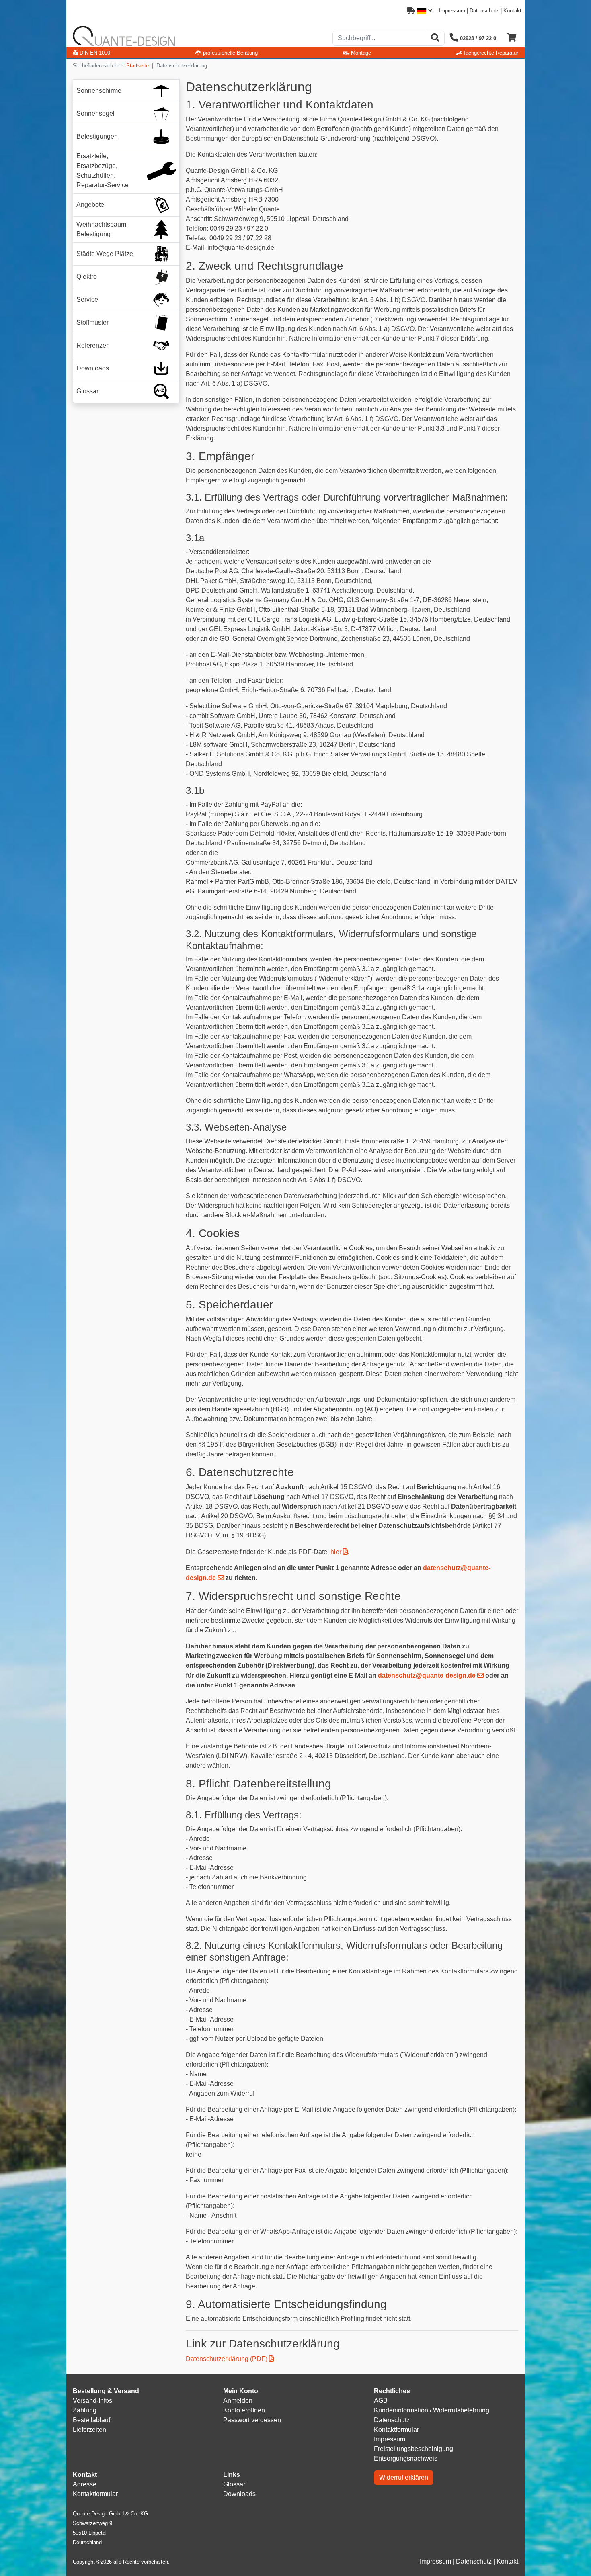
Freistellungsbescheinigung (413, 2449)
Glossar (234, 2484)
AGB (381, 2401)
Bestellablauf (91, 2420)
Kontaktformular (396, 2430)
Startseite (137, 66)
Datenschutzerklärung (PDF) (227, 2359)
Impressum (452, 11)
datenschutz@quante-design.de (427, 1675)
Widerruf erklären (404, 2477)
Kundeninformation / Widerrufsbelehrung (432, 2410)
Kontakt (512, 11)
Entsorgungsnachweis (406, 2458)
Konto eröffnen (244, 2410)
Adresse (85, 2484)
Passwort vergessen (252, 2420)
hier (336, 1552)
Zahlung (85, 2410)
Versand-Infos (92, 2401)
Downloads (239, 2494)
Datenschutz (484, 11)
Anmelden (238, 2401)
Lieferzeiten (89, 2430)
